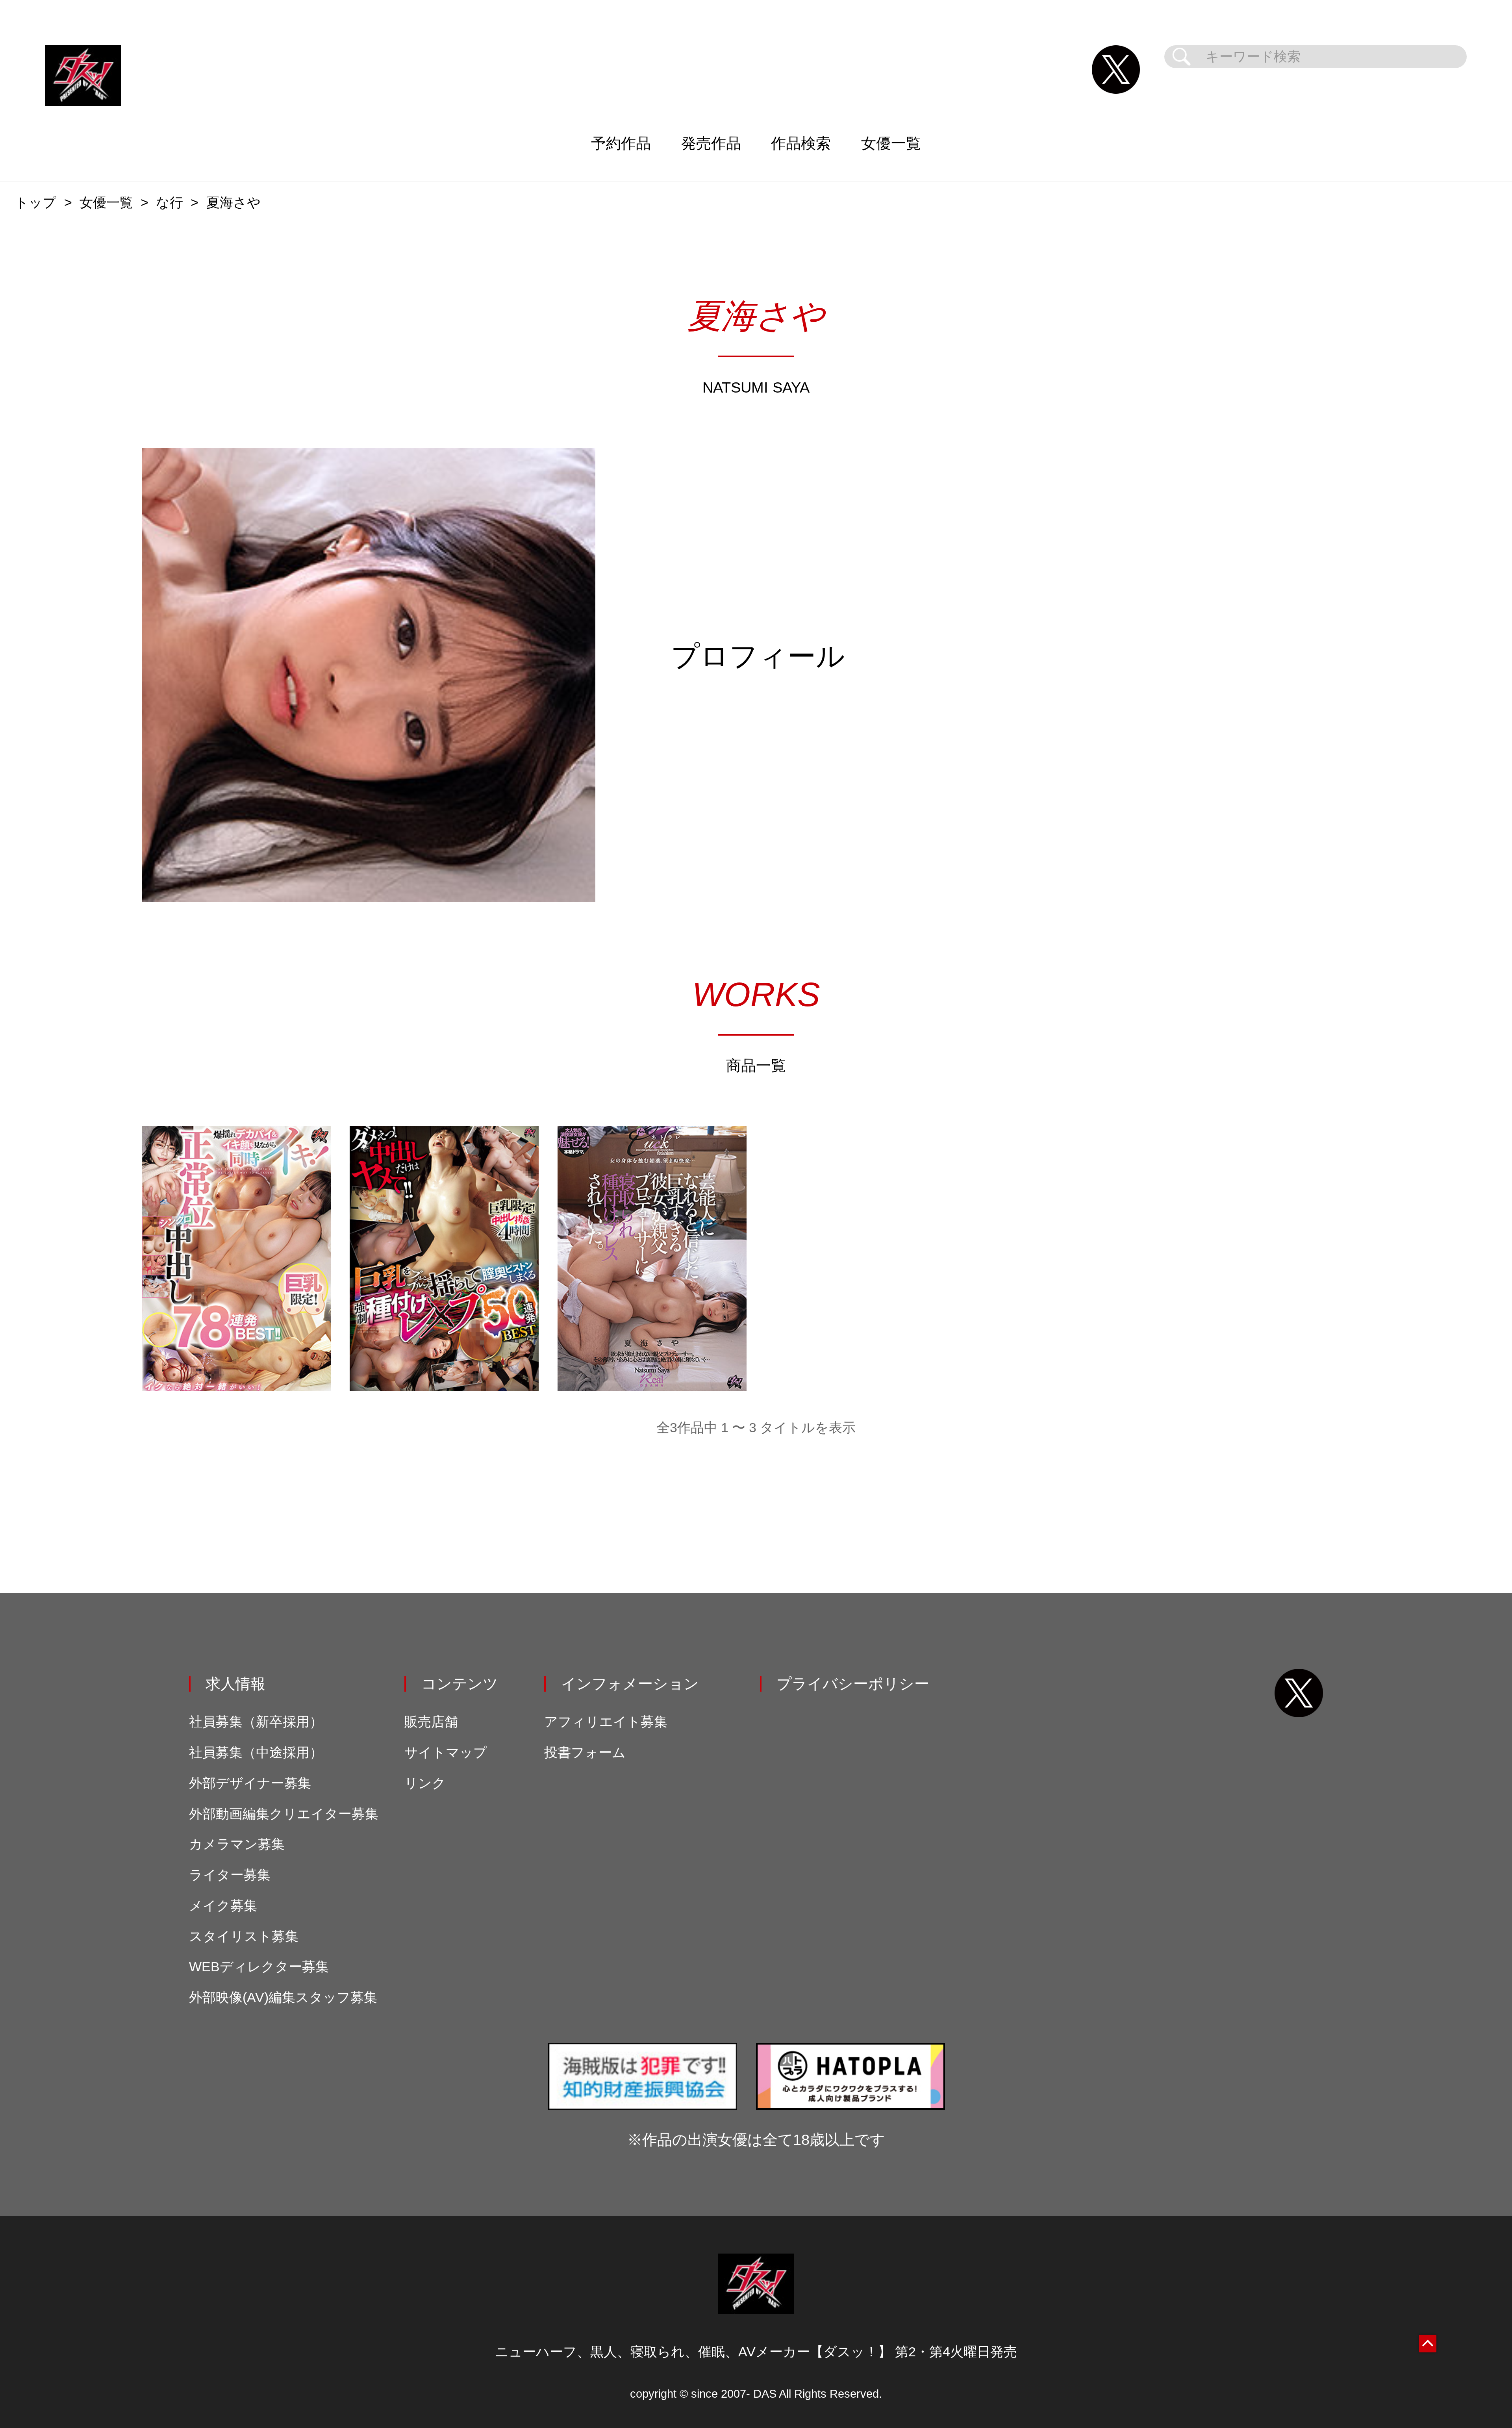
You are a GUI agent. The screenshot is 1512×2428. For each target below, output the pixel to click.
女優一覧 (891, 143)
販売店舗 (431, 1722)
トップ (36, 203)
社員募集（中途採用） (256, 1752)
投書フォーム (585, 1752)
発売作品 (711, 143)
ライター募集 (230, 1875)
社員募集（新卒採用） (256, 1722)
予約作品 (621, 143)
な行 (170, 203)
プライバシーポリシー (853, 1684)
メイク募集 (223, 1906)
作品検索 (801, 143)
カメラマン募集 (237, 1844)
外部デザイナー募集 (250, 1783)
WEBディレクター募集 (259, 1967)
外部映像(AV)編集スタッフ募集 (283, 1997)
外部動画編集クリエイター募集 (284, 1814)
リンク (425, 1783)
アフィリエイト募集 (606, 1722)
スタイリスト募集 (244, 1936)
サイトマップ (446, 1752)
